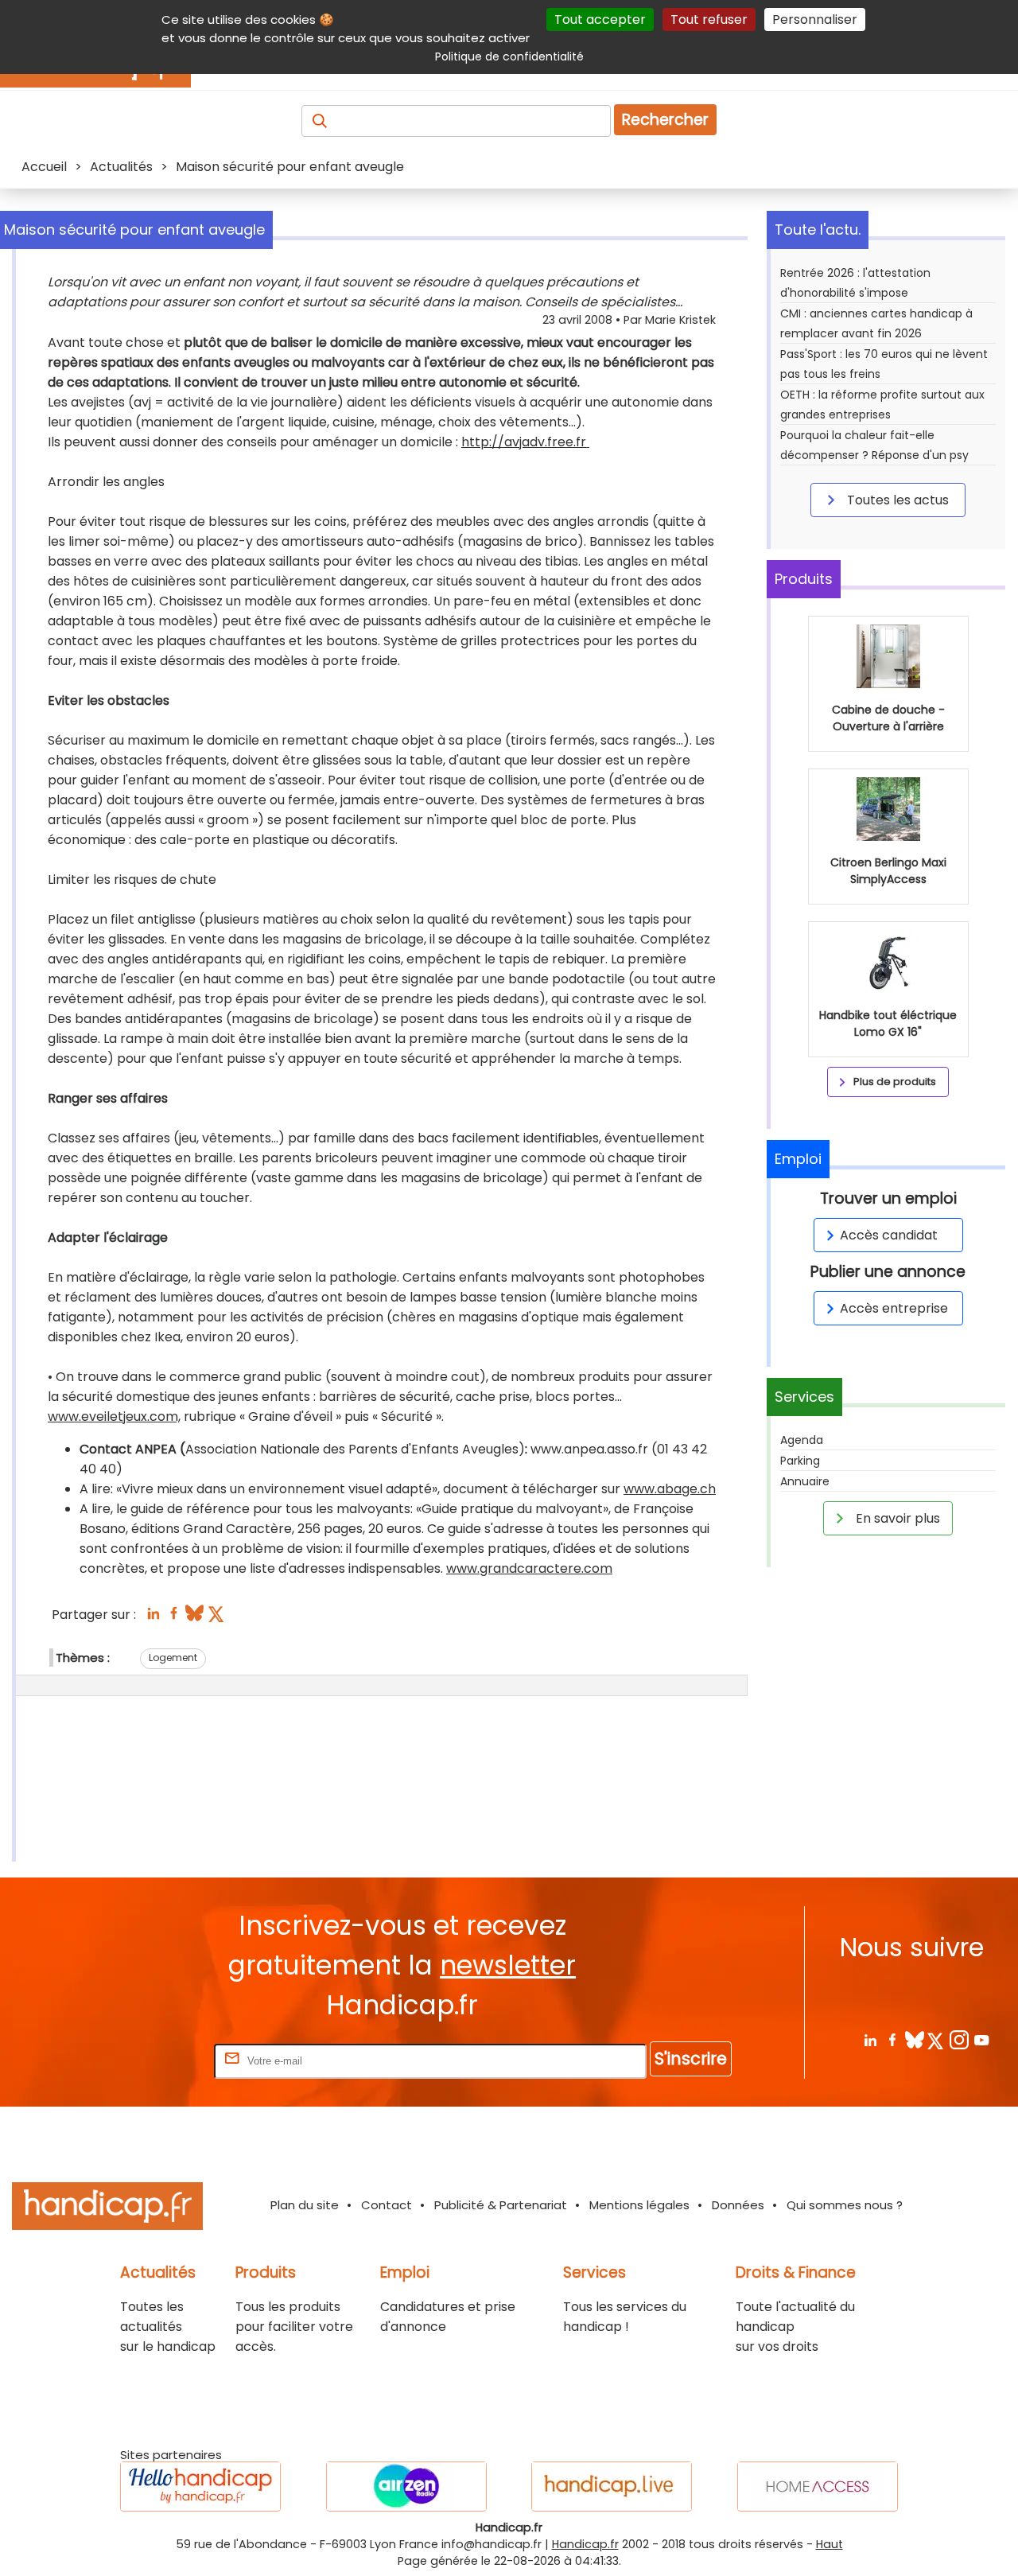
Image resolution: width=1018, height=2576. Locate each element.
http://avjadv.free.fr (525, 442)
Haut (830, 2544)
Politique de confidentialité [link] (509, 56)
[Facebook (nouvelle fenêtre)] (174, 1618)
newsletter (508, 1965)
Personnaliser (815, 19)
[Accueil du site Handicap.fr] (107, 2209)
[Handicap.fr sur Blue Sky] (914, 2039)
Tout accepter (600, 19)
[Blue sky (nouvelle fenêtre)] (194, 1618)
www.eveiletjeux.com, (114, 1416)
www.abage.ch (670, 1489)
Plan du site (305, 2205)
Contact (387, 2205)
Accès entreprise (894, 1308)
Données (738, 2205)
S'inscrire (691, 2058)
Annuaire (805, 1481)
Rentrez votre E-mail (147, 2060)
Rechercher (665, 120)
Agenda (802, 1440)
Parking (800, 1461)
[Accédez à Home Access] (818, 2487)
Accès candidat (889, 1235)
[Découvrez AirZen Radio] (406, 2487)
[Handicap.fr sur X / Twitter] (936, 2039)
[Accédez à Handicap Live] (612, 2487)
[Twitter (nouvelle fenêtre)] (218, 1618)
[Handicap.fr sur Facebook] (892, 2039)
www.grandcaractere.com (529, 1568)
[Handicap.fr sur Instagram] (959, 2039)
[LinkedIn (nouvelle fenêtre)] (153, 1618)
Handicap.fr (585, 2544)
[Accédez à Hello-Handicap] (200, 2487)
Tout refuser (709, 19)
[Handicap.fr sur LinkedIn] (870, 2039)
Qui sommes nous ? (845, 2205)
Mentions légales (639, 2205)
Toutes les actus (896, 500)
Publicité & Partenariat (501, 2205)
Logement (173, 1658)
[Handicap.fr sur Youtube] (981, 2039)
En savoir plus (896, 1518)
